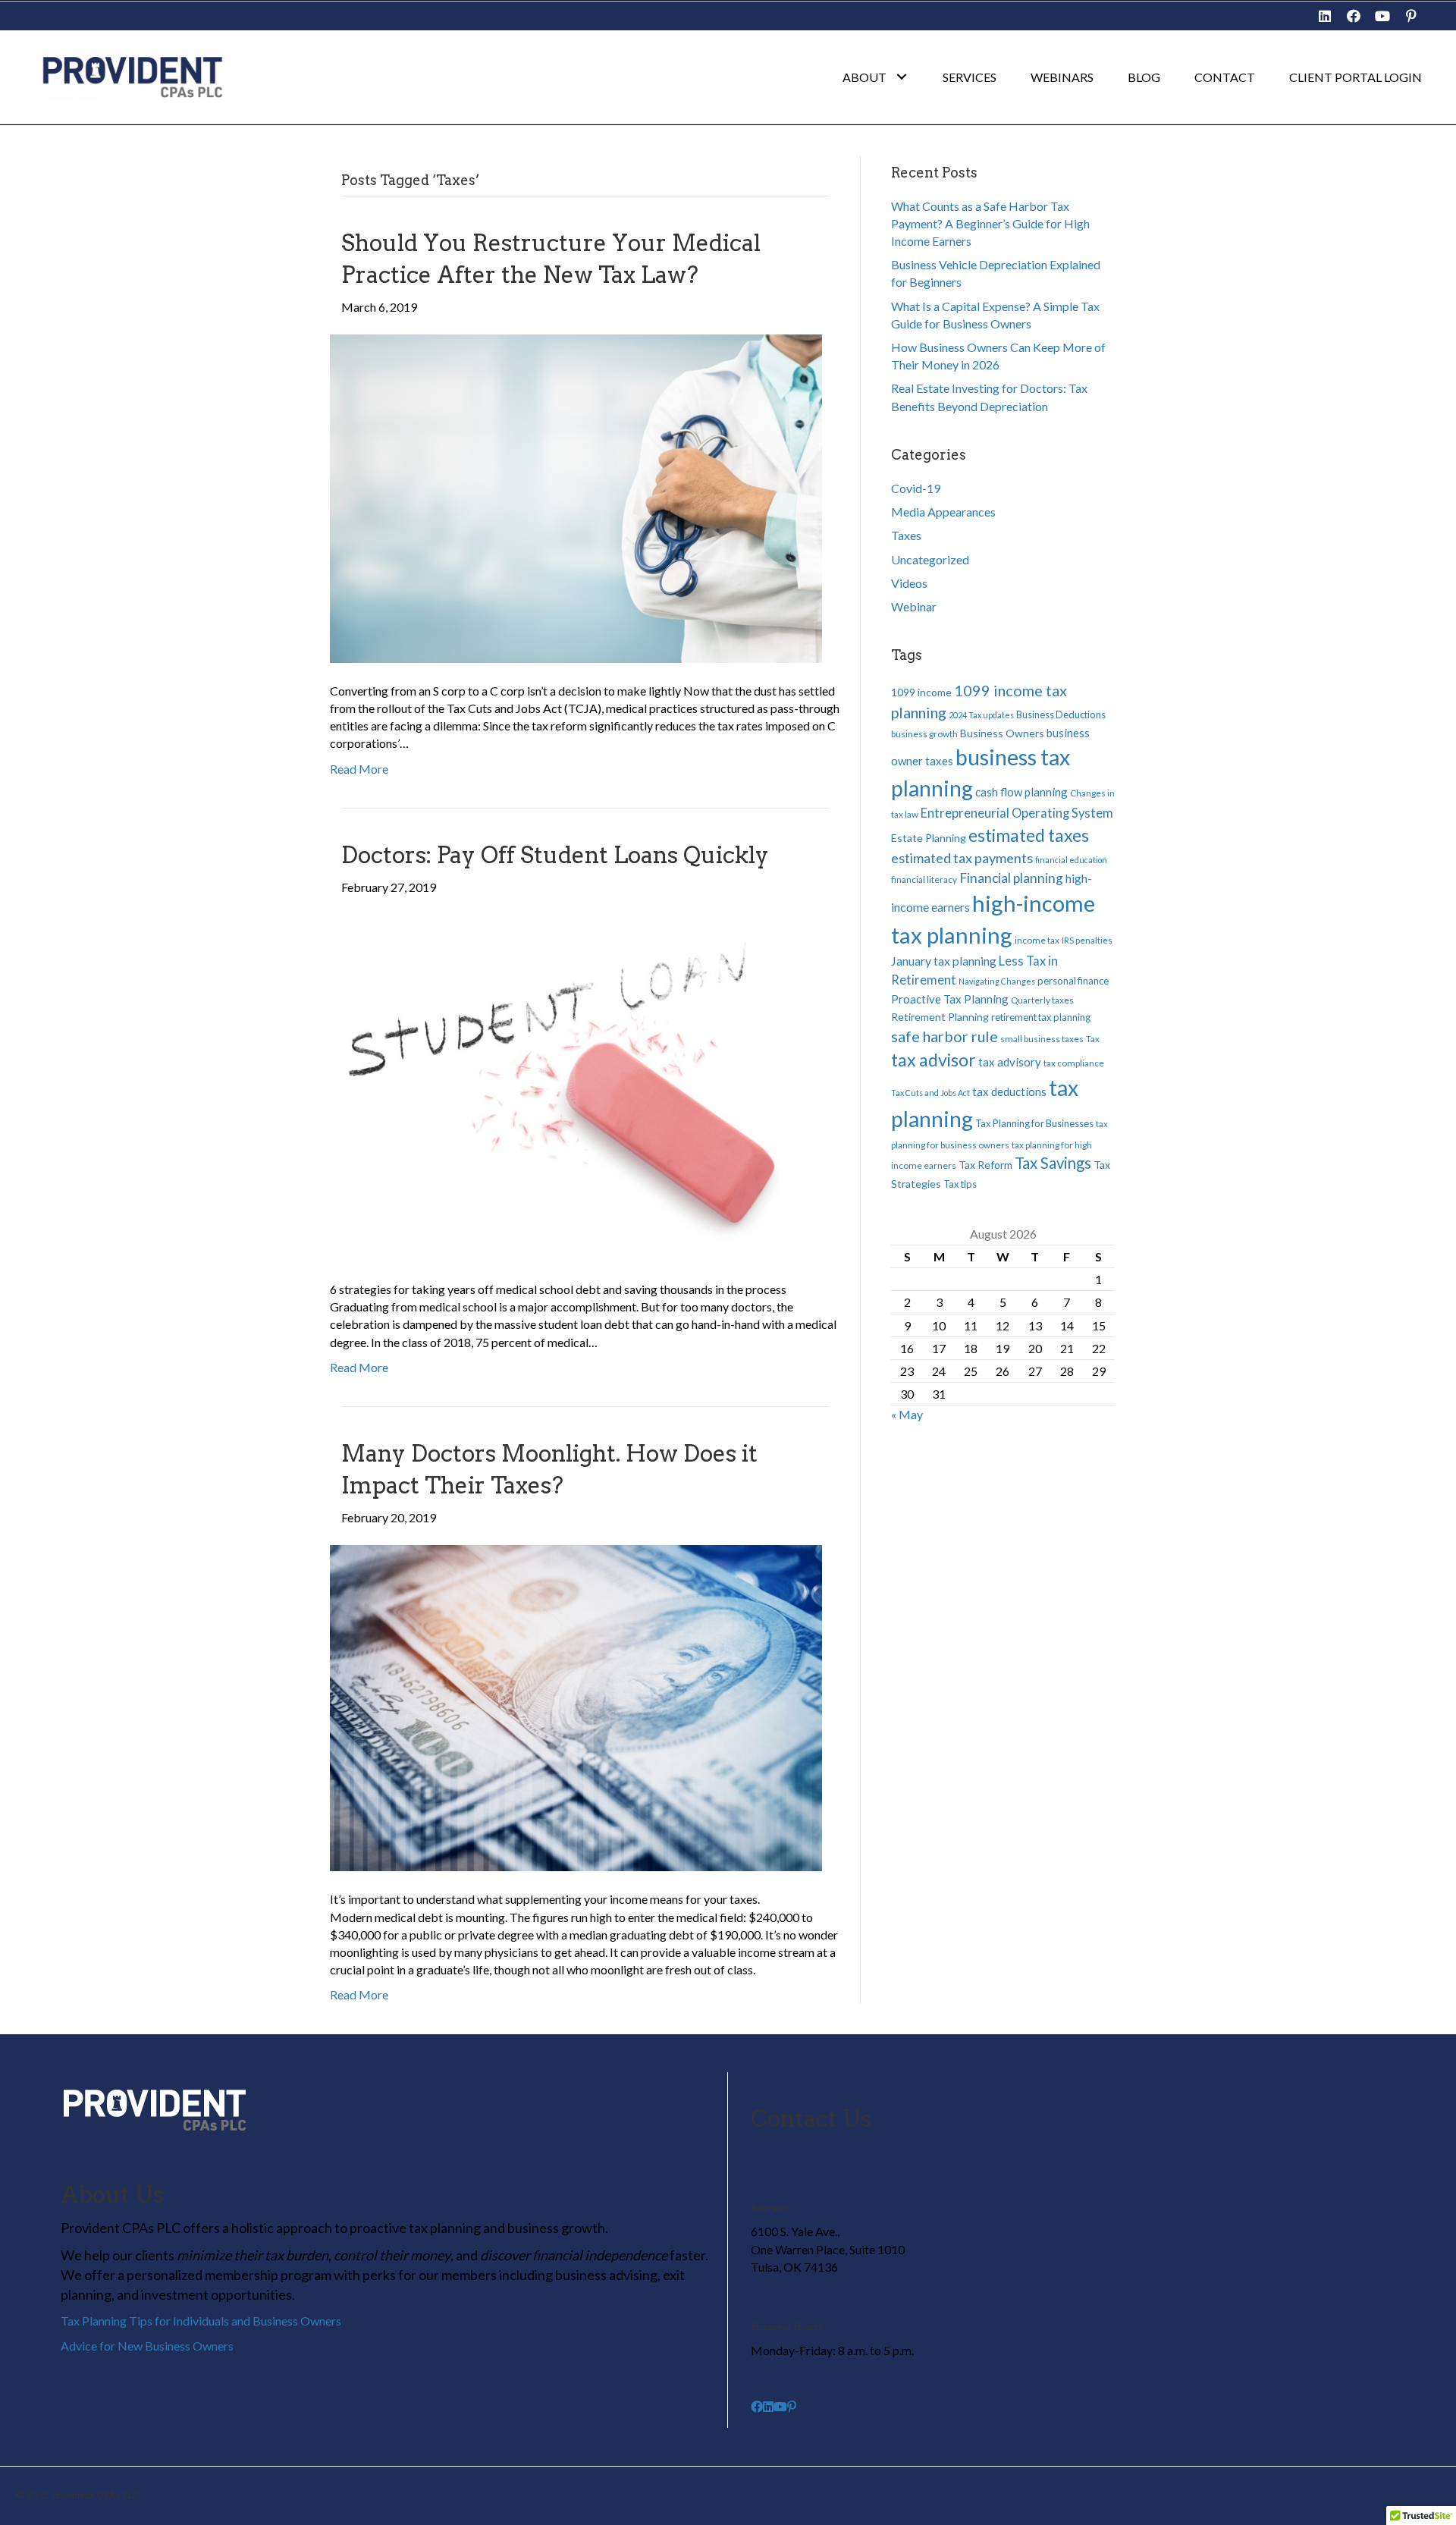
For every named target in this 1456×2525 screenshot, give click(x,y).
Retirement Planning (940, 1017)
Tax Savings (1053, 1163)
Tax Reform (985, 1165)
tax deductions (1009, 1091)
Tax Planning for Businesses (1034, 1123)
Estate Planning (929, 838)
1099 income (921, 692)
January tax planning (944, 961)
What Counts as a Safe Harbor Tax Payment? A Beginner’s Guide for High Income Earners (990, 223)
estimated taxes (1029, 835)
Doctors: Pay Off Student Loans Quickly (555, 855)
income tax (1037, 940)
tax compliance (1074, 1063)
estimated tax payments (962, 858)
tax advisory (1010, 1062)
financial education (1071, 860)
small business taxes (1042, 1039)
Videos (909, 583)
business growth (924, 734)
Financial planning (1011, 878)
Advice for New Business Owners (147, 2346)
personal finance (1073, 981)
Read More (359, 769)
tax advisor (934, 1060)
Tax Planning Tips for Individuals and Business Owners (201, 2321)
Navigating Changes (997, 981)
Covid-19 (916, 488)
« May (907, 1414)
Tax (1093, 1039)
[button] (1325, 16)
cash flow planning (1021, 792)
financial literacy (924, 879)
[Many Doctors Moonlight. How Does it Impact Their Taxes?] (576, 1706)
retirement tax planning (1041, 1017)
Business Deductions (1061, 714)
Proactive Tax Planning (950, 999)
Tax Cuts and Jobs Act (930, 1093)
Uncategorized (930, 559)
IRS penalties (1087, 940)
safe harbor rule (945, 1036)
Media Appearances (943, 512)
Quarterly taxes (1042, 1000)
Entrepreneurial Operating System (1017, 813)
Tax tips (960, 1184)
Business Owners (1002, 733)
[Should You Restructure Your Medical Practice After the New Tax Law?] (576, 496)
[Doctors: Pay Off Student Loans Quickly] (576, 1086)
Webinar (914, 606)
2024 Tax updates (981, 715)
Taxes (906, 535)
